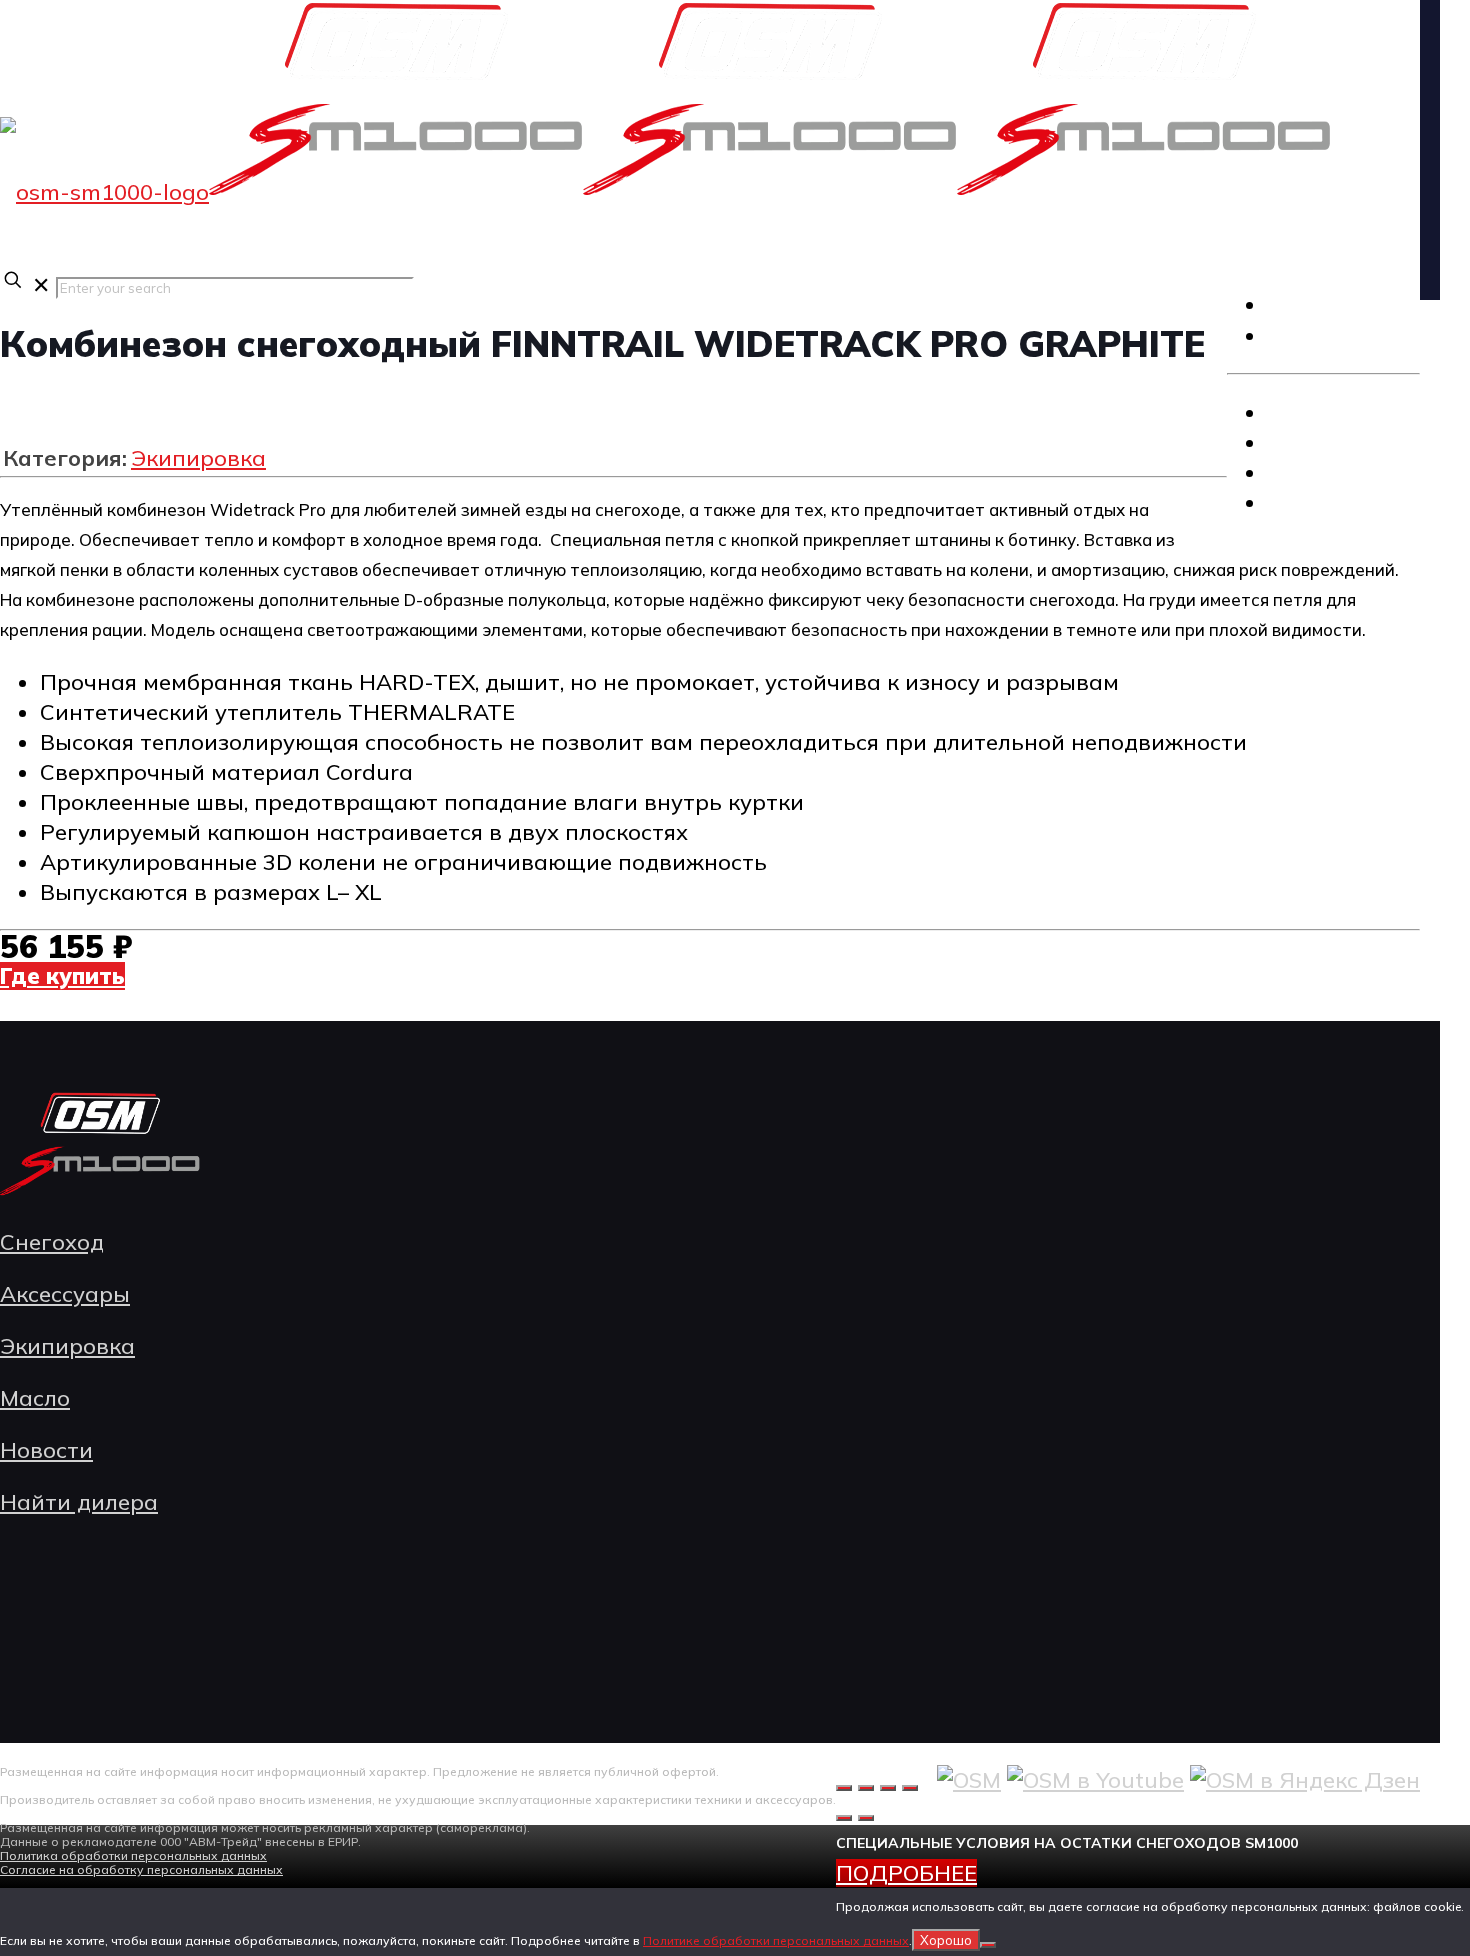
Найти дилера (79, 1502)
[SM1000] (665, 192)
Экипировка (1336, 472)
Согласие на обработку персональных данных (141, 1869)
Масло (1303, 502)
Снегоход (1322, 412)
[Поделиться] (888, 1788)
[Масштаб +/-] (844, 1788)
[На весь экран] (866, 1788)
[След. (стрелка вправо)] (866, 1818)
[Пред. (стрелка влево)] (844, 1818)
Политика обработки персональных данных (133, 1855)
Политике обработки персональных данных (776, 1940)
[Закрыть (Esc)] (910, 1788)
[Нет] (988, 1945)
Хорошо (946, 1940)
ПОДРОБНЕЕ (906, 1873)
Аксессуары (1336, 442)
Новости (46, 1450)
